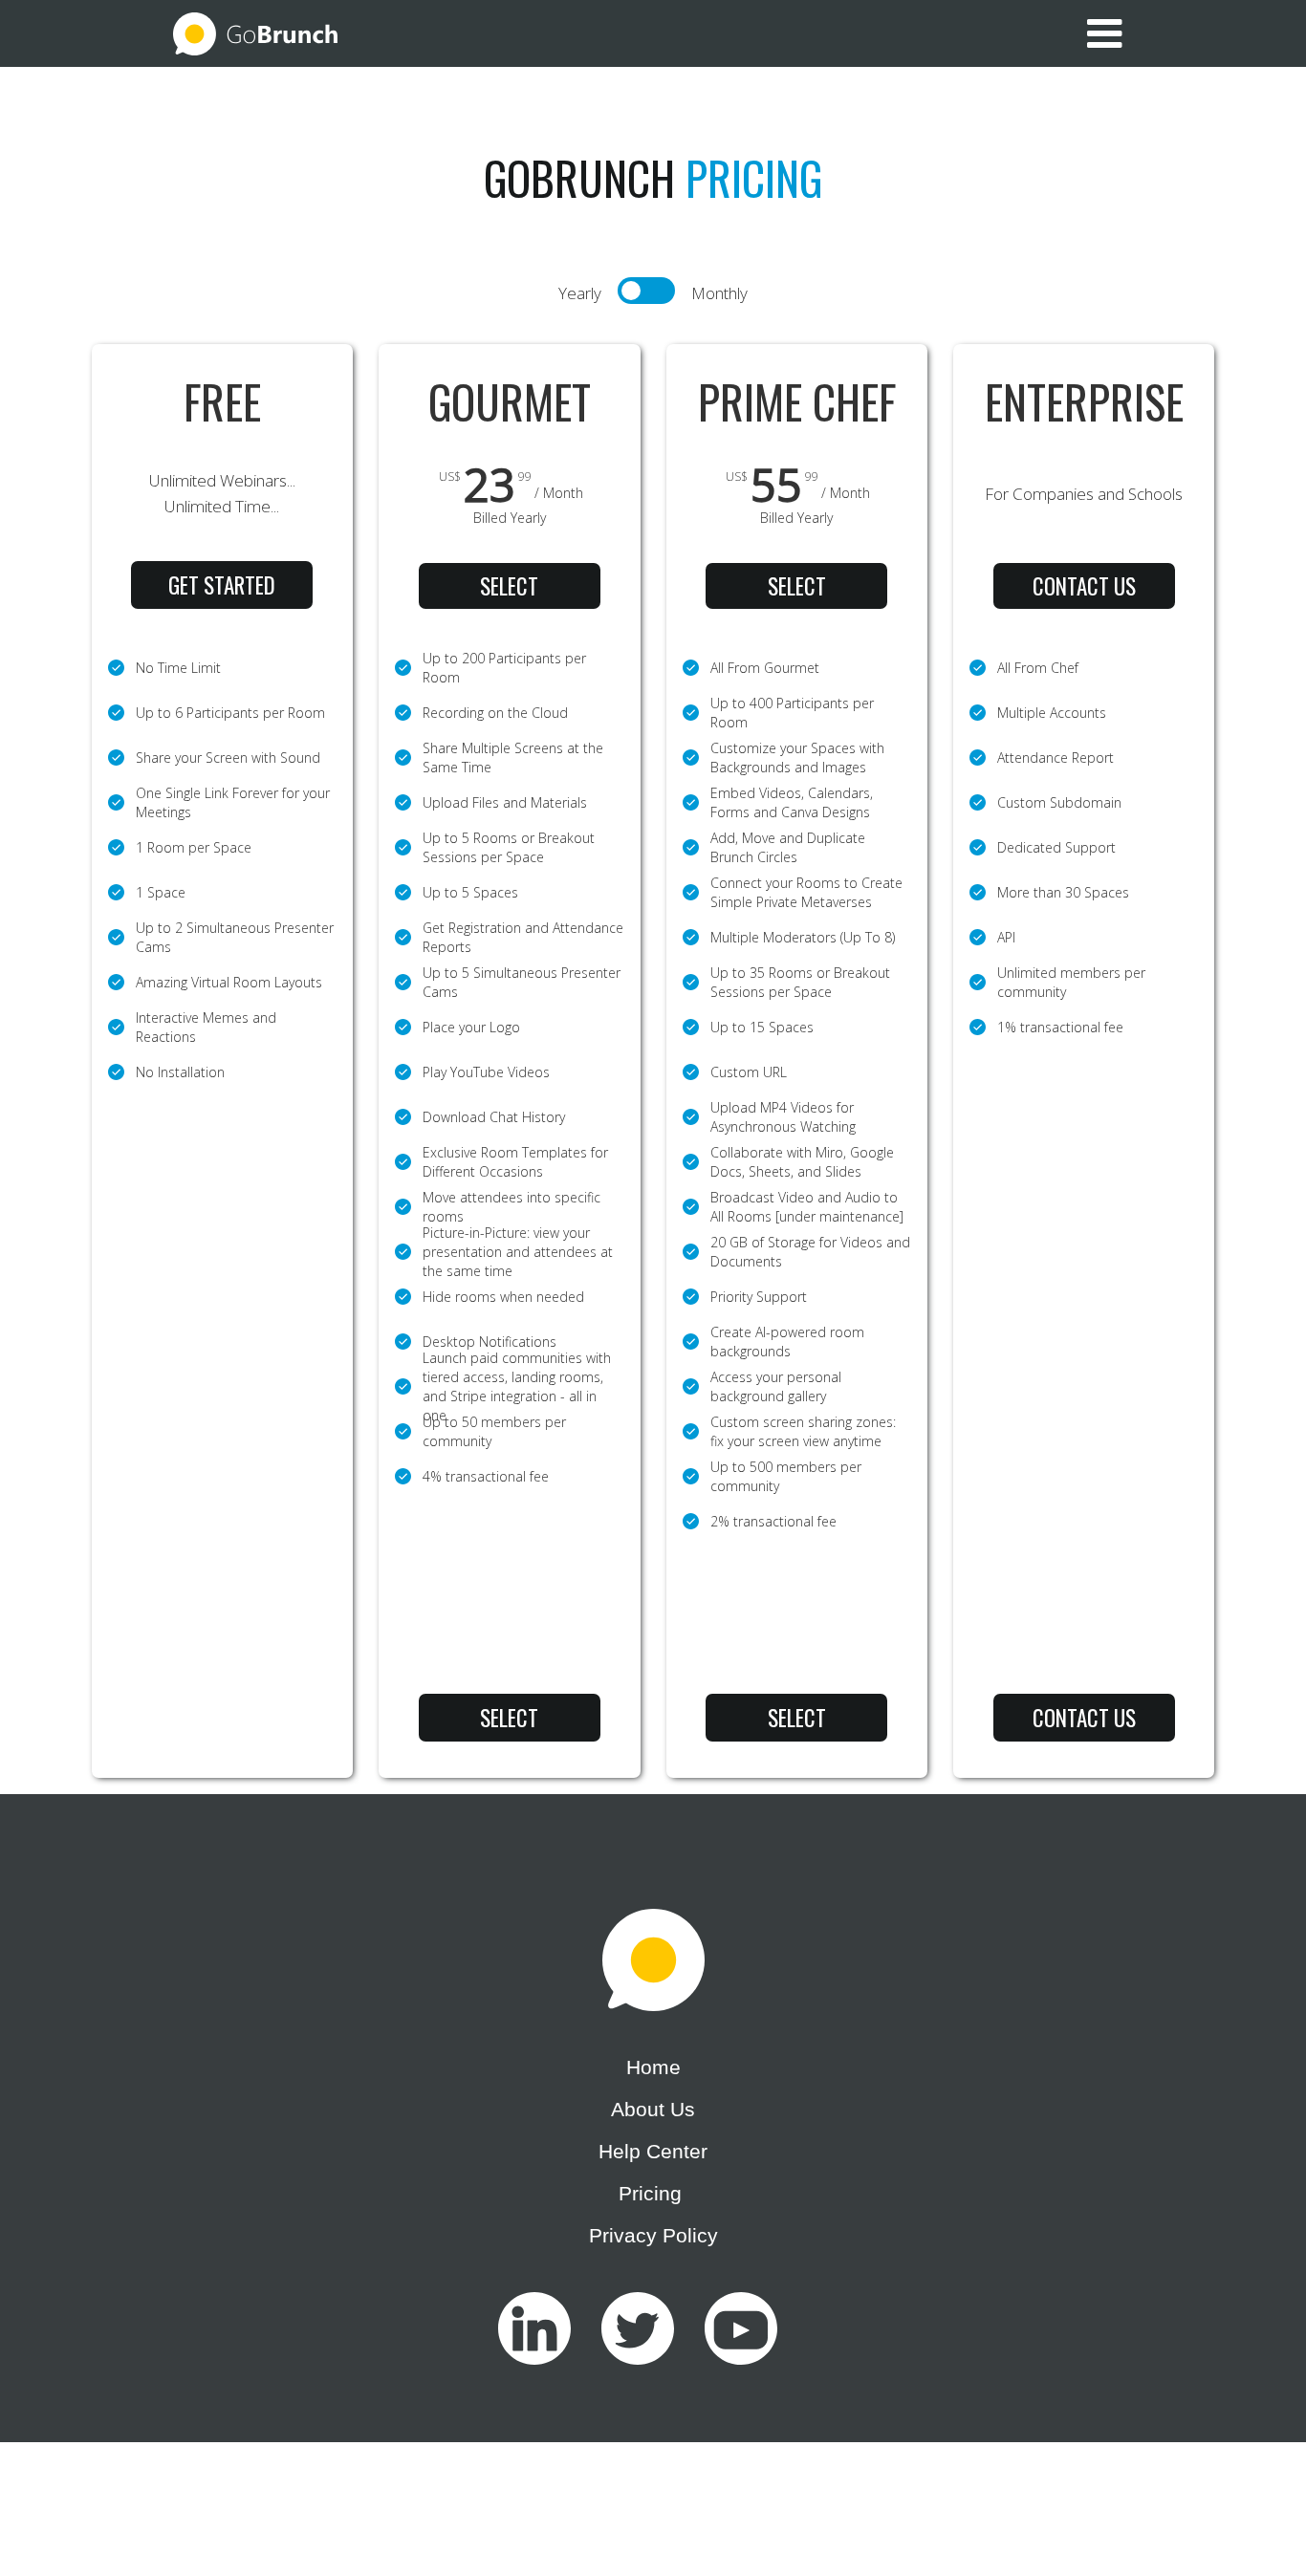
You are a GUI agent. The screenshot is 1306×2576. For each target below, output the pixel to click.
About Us (653, 2109)
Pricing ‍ (653, 2193)
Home (653, 2067)
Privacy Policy (653, 2235)
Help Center (653, 2151)
